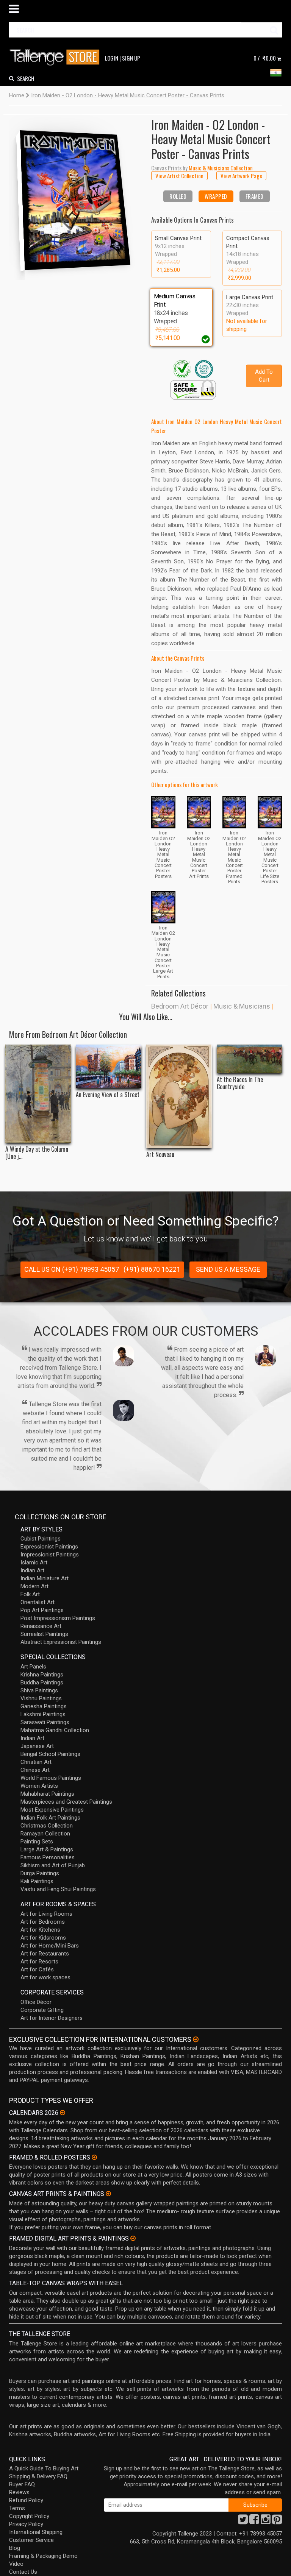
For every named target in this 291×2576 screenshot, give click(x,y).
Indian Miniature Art (45, 1578)
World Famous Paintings (51, 1778)
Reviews (19, 2492)
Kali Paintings (37, 1881)
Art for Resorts (39, 1962)
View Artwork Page (241, 176)
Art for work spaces (45, 1977)
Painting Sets (37, 1842)
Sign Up (131, 58)
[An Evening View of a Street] (109, 1066)
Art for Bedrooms (43, 1922)
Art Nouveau (160, 1155)
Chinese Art (35, 1770)
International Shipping (36, 2532)
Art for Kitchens (40, 1930)
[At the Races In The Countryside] (250, 1059)
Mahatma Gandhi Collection (55, 1730)
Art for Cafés (37, 1969)
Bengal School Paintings (50, 1754)
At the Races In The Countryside (240, 1083)
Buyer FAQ (22, 2484)
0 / (265, 58)
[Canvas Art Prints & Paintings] (108, 2194)
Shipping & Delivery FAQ (38, 2476)
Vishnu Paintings (41, 1698)
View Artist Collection (179, 176)
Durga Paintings (40, 1873)
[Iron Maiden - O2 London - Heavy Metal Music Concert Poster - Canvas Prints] (74, 197)
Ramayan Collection (45, 1834)
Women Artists (39, 1786)
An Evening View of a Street (108, 1095)
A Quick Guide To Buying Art (44, 2468)
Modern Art (34, 1586)
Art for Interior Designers (52, 2018)
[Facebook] (254, 2521)
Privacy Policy (26, 2524)
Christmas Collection (47, 1826)
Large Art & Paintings (47, 1849)
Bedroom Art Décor (180, 1006)
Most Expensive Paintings (52, 1810)
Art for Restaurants (45, 1954)
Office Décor (36, 2002)
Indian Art (32, 1570)
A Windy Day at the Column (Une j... (37, 1153)
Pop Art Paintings (42, 1610)
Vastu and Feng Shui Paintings (58, 1889)
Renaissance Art (41, 1626)
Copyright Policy (29, 2516)
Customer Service (31, 2540)
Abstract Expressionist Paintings (61, 1642)
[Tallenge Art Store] (56, 57)
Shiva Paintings (39, 1690)
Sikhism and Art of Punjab (53, 1865)
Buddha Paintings (42, 1683)
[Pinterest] (277, 2521)
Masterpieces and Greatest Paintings (66, 1802)
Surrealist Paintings (44, 1634)
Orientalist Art (38, 1602)
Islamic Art (34, 1562)
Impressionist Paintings (50, 1555)
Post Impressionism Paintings (58, 1618)
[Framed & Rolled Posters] (94, 2157)
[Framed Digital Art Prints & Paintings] (133, 2238)
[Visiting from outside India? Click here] (196, 2040)
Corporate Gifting (42, 2010)
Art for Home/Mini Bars (50, 1946)
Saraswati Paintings (45, 1722)
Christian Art (36, 1762)
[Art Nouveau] (179, 1096)
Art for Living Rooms (46, 1914)
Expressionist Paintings (49, 1547)
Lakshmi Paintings (43, 1714)
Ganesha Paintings (44, 1706)
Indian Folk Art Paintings (50, 1818)
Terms (17, 2508)
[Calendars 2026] (63, 2113)
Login (112, 58)
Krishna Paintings (42, 1675)
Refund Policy (26, 2500)
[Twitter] (243, 2521)
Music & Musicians (242, 1006)
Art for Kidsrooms (43, 1938)
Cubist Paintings (41, 1539)
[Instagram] (266, 2521)
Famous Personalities (48, 1857)
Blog (15, 2548)
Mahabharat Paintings (47, 1794)
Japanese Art (37, 1746)
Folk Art (30, 1594)
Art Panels (33, 1667)
